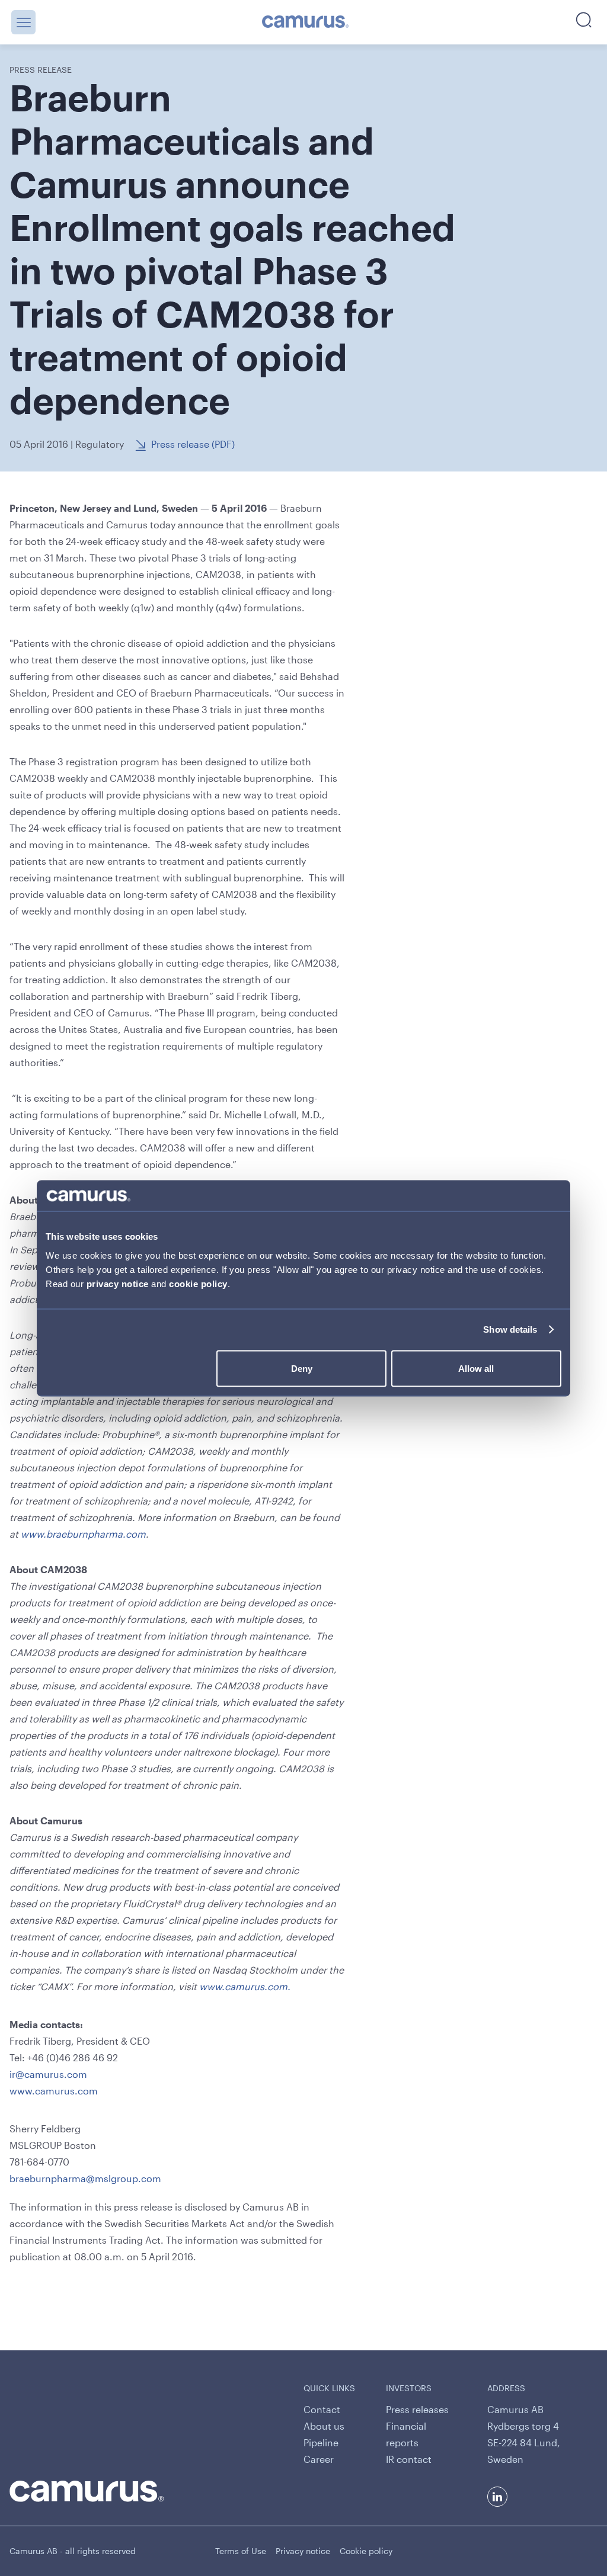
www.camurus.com (54, 2091)
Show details (510, 1329)
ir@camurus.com (48, 2074)
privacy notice (118, 1283)
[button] (23, 22)
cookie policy (198, 1283)
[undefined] (306, 23)
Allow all (476, 1368)
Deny (302, 1368)
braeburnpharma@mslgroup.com (85, 2178)
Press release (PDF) (193, 444)
